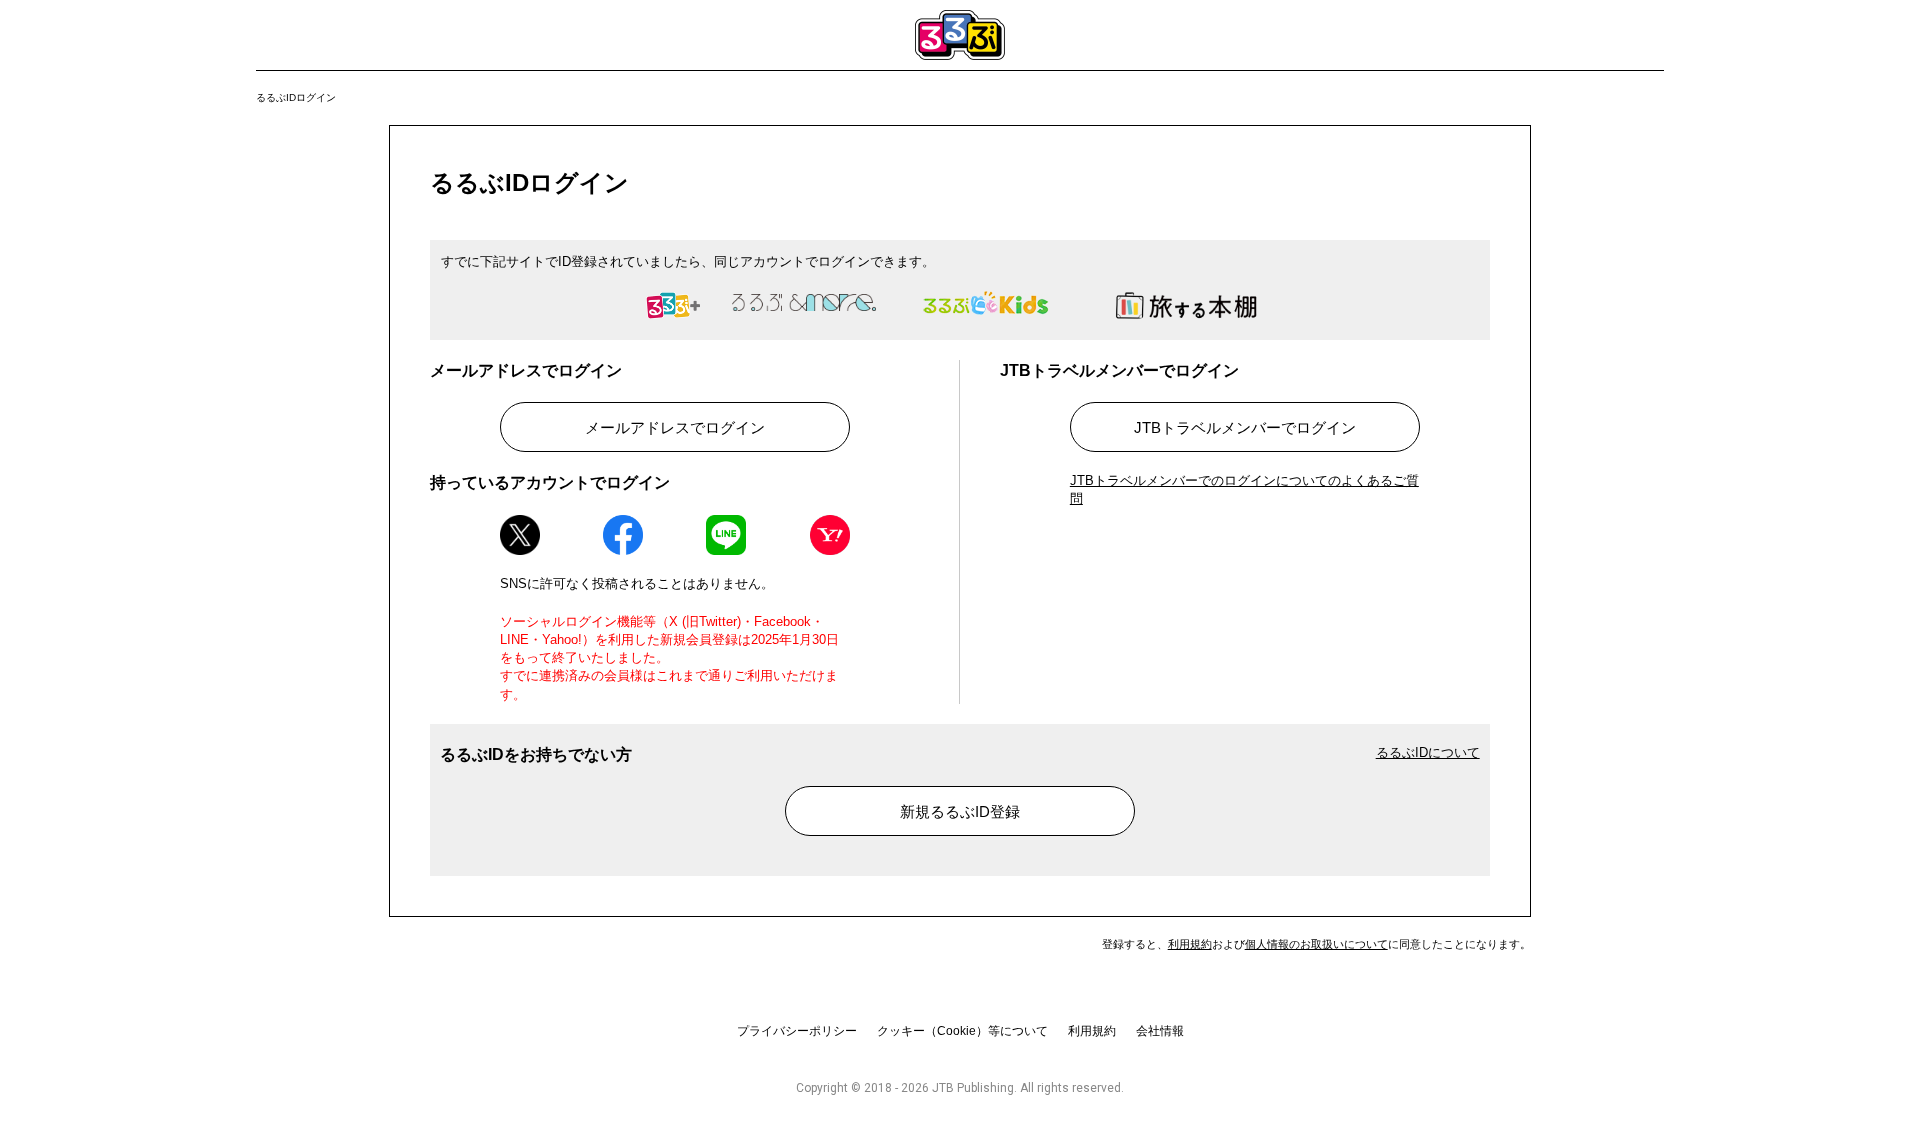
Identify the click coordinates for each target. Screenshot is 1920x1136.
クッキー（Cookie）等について (962, 1031)
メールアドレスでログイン (675, 427)
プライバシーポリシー (797, 1031)
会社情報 (1160, 1031)
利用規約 (1190, 944)
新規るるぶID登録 (960, 811)
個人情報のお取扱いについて (1316, 944)
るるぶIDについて (1428, 752)
